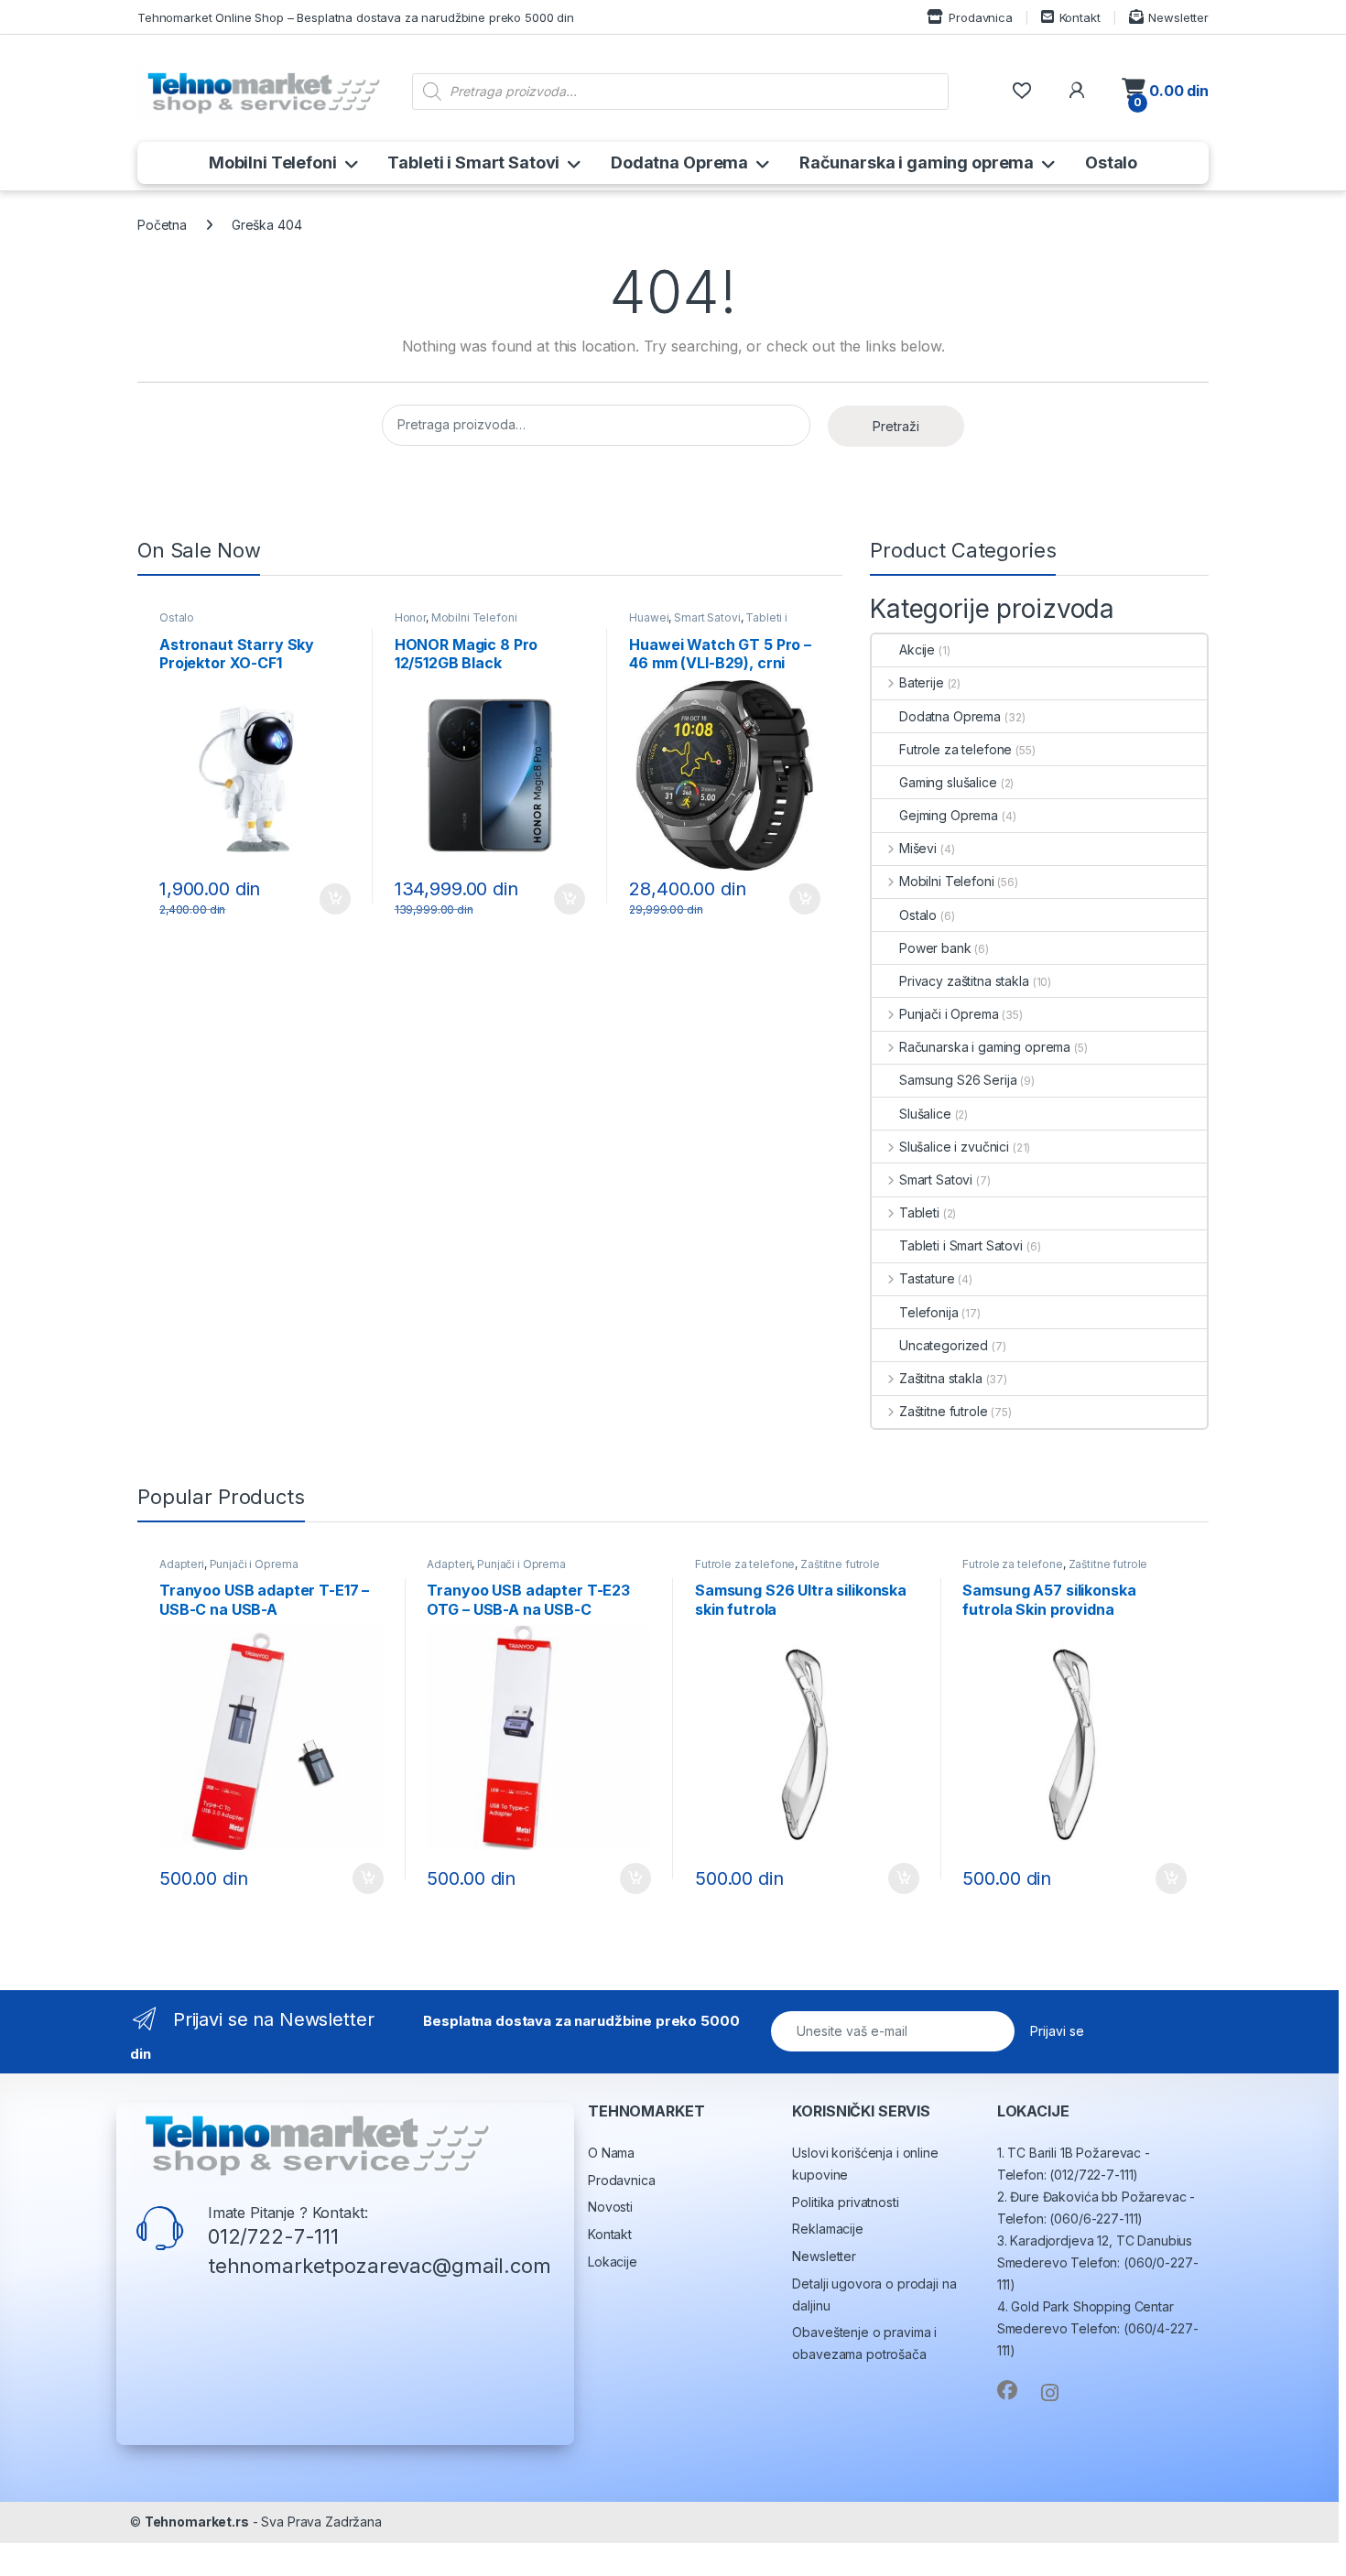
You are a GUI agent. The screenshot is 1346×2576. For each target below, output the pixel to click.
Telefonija (929, 1312)
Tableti (919, 1212)
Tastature (927, 1278)
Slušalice (925, 1114)
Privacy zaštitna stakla (964, 981)
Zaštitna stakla (941, 1378)
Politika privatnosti (845, 2202)
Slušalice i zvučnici (954, 1147)
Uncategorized (944, 1345)
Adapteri (182, 1564)
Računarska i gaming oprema (917, 162)
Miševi (918, 848)
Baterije (922, 682)
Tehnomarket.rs (197, 2522)
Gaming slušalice (948, 782)
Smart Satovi (707, 617)
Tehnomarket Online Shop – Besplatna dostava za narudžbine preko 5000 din (356, 17)
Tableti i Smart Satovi (473, 162)
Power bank (935, 948)
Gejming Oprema (949, 815)
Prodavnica (980, 17)
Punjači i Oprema (949, 1014)
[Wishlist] (1021, 91)
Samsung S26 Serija (958, 1080)
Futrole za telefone (955, 749)
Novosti (610, 2207)
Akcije (917, 649)
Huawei (649, 617)
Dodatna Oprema (679, 162)
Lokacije (613, 2262)
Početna (162, 225)
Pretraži (896, 426)
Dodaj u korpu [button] (332, 899)
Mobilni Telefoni (273, 162)
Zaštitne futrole (944, 1411)
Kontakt (1080, 17)
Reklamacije (827, 2229)
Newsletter (1178, 17)
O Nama (611, 2153)
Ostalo (1111, 162)
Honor (410, 617)
